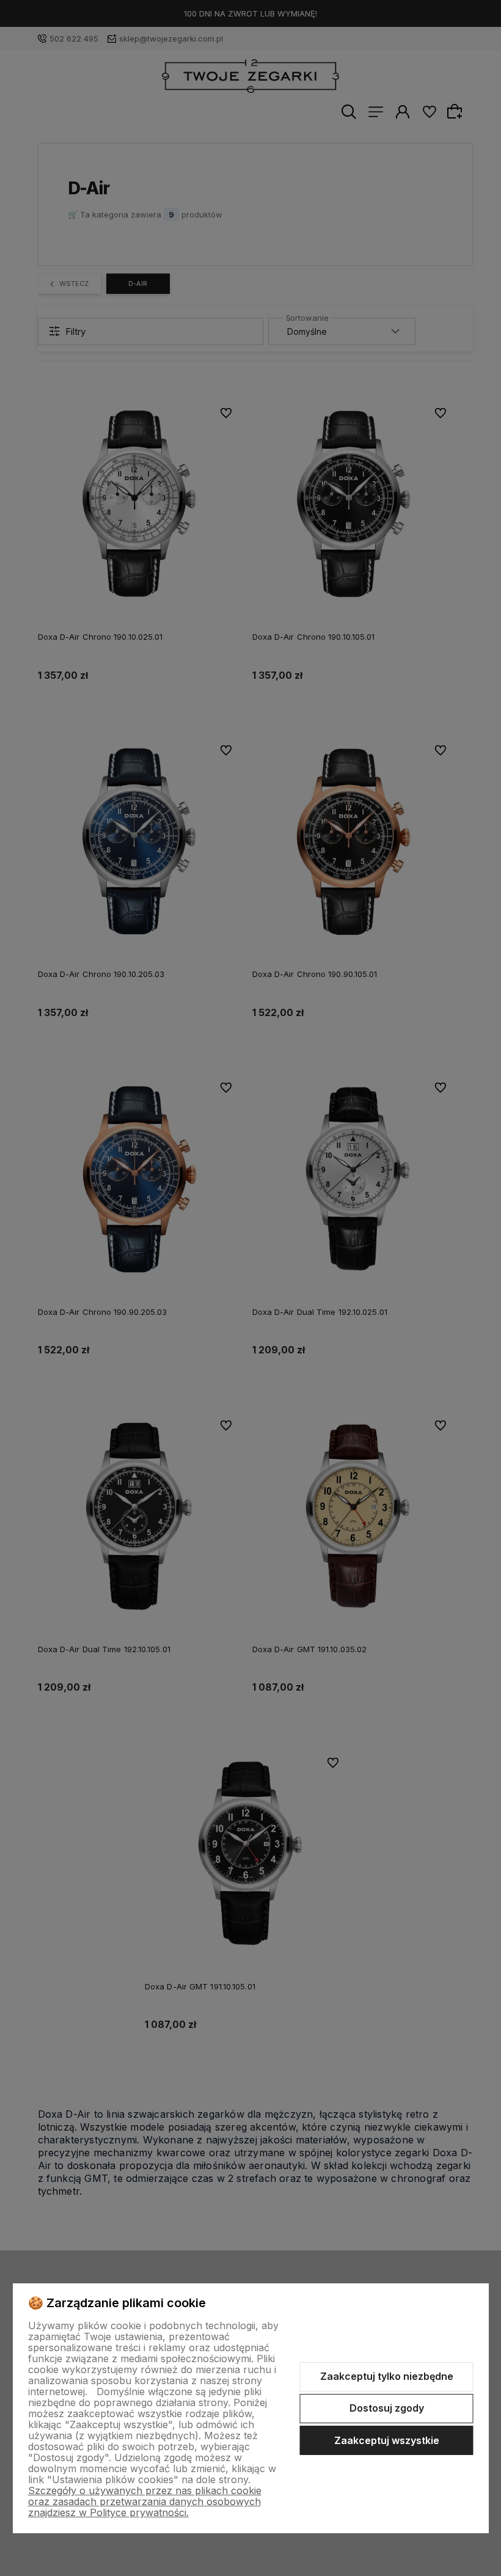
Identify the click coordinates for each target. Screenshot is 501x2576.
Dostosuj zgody (387, 2408)
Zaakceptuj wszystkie (387, 2440)
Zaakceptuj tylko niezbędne (387, 2376)
